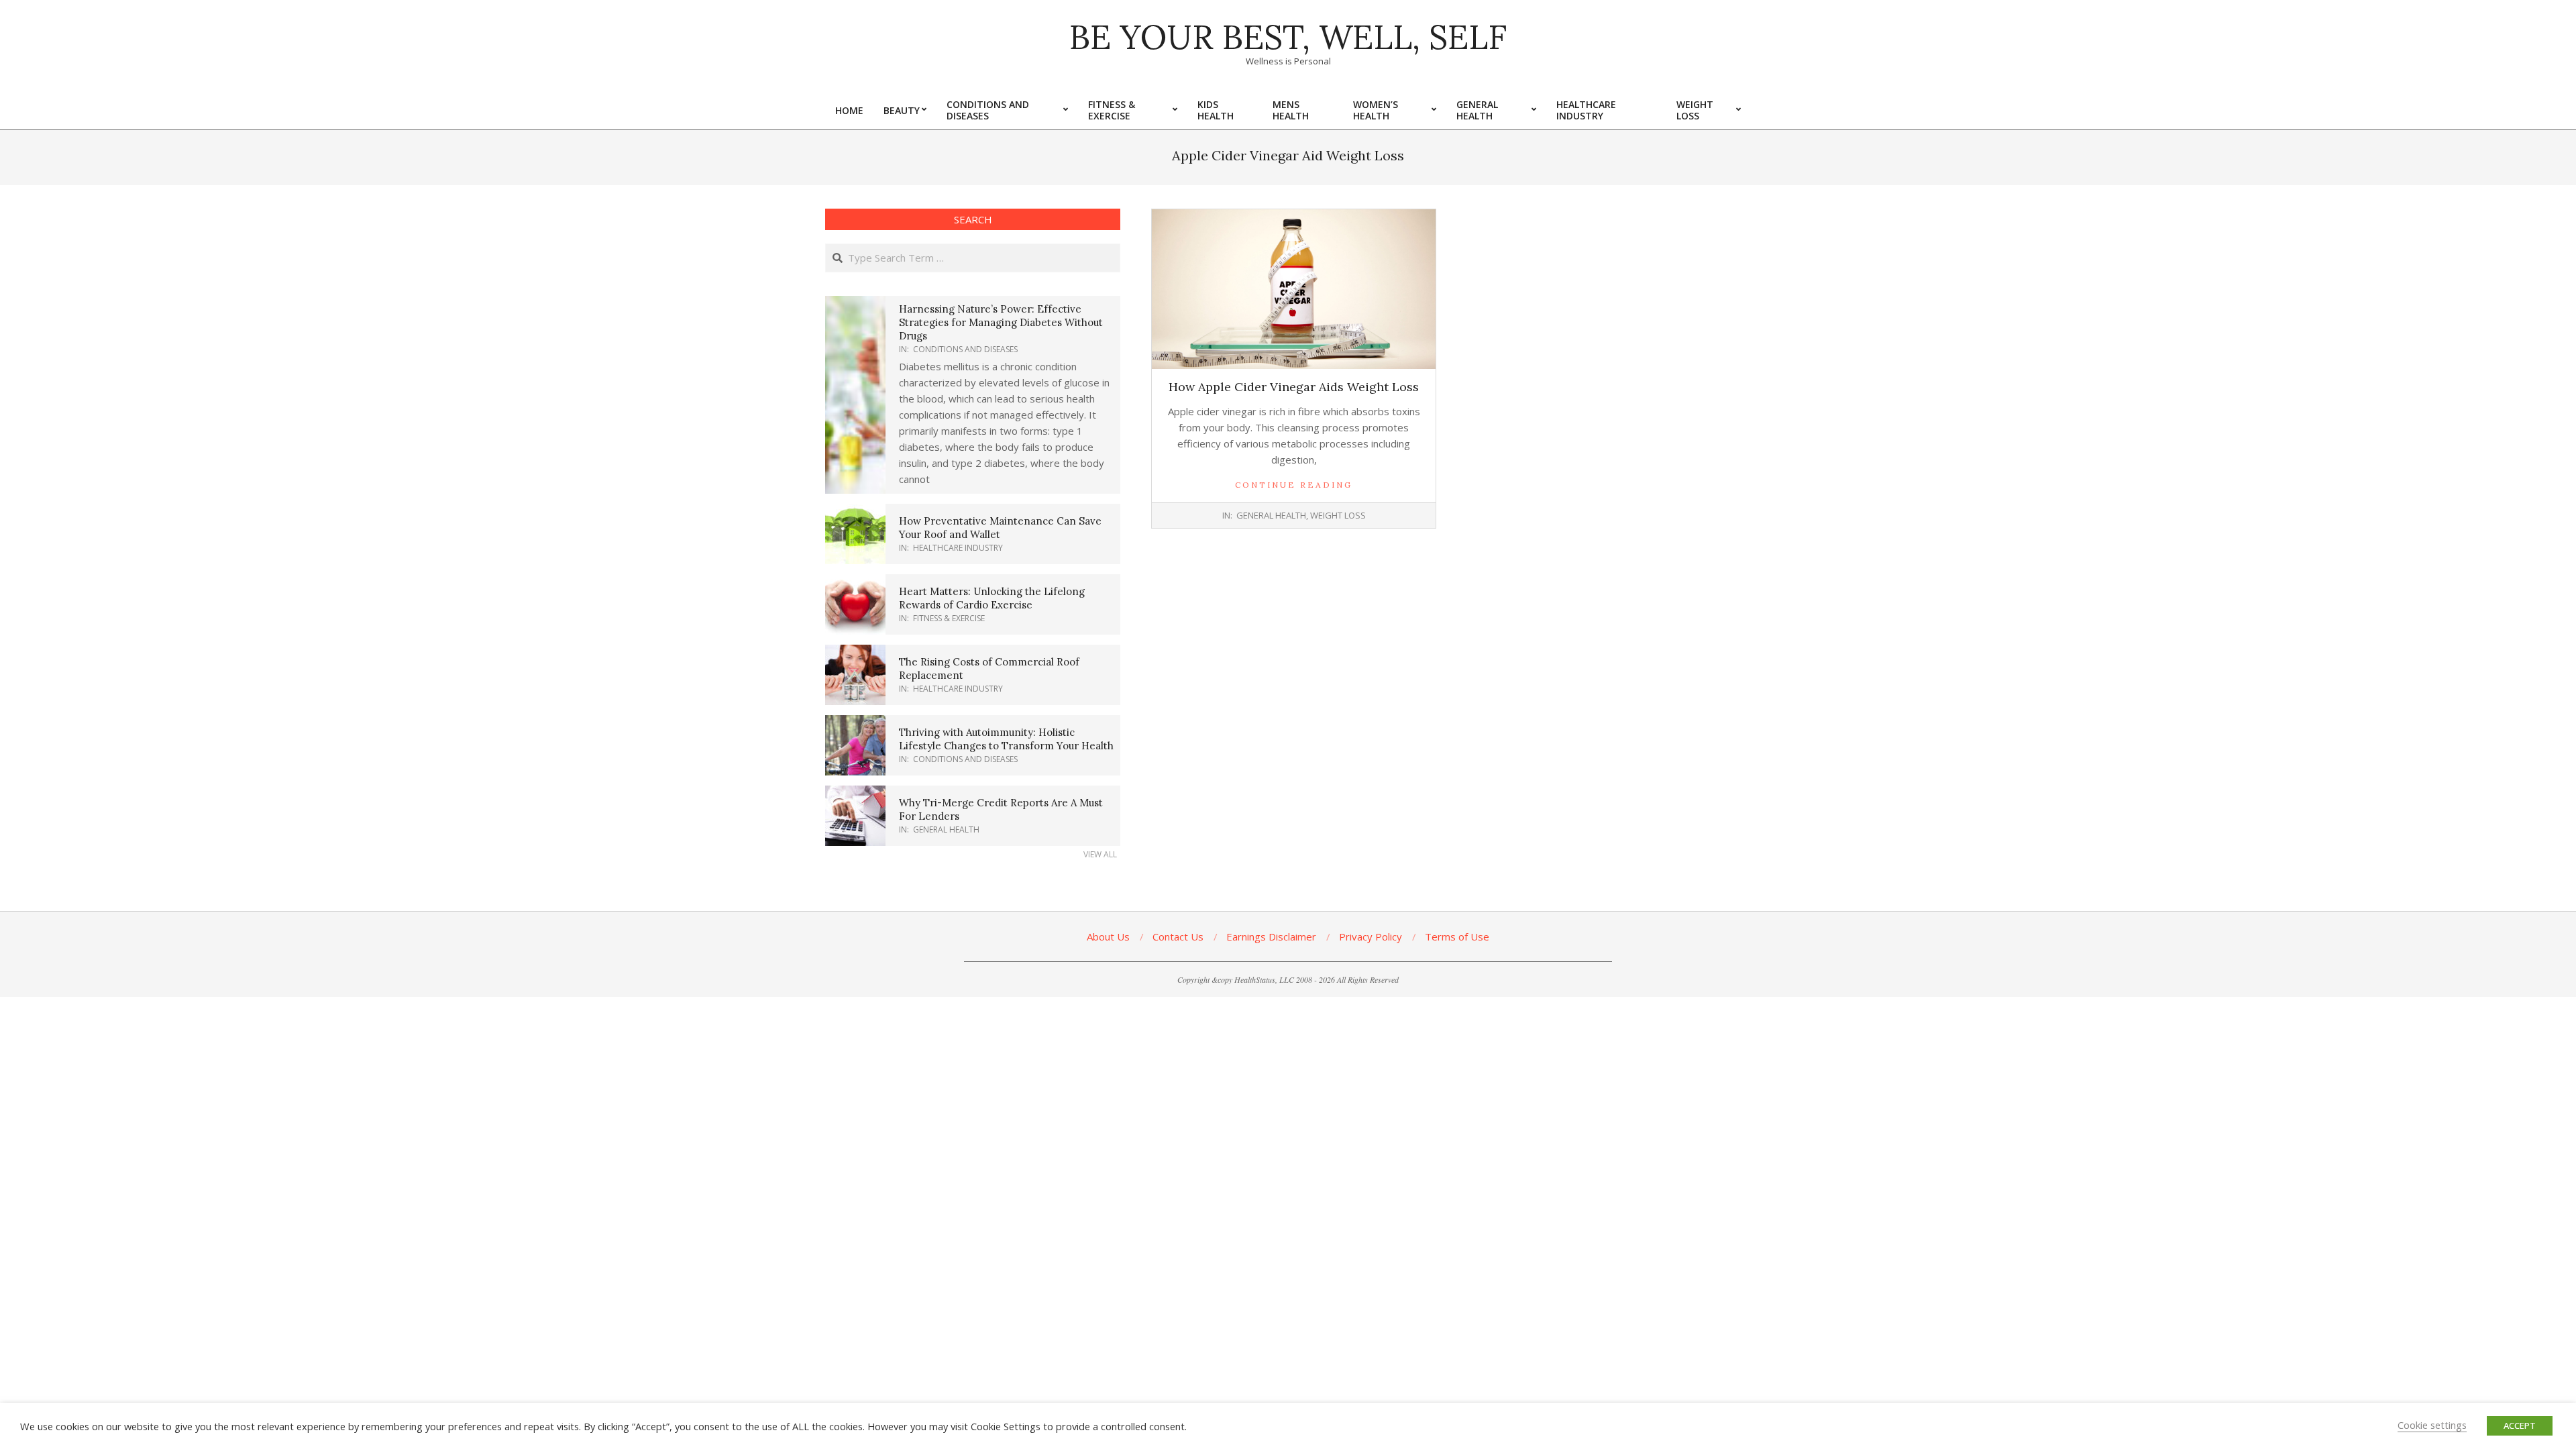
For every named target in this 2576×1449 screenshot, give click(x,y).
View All (1100, 854)
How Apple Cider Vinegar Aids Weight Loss (1294, 387)
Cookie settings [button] (2432, 1425)
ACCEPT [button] (2520, 1426)
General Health (1271, 515)
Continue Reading (1294, 485)
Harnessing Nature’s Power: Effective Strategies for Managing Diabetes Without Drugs (1001, 322)
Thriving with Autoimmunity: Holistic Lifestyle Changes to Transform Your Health (1006, 739)
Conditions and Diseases (965, 349)
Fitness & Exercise (949, 618)
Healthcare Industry (958, 548)
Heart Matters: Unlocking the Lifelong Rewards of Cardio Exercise (992, 598)
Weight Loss (1338, 515)
